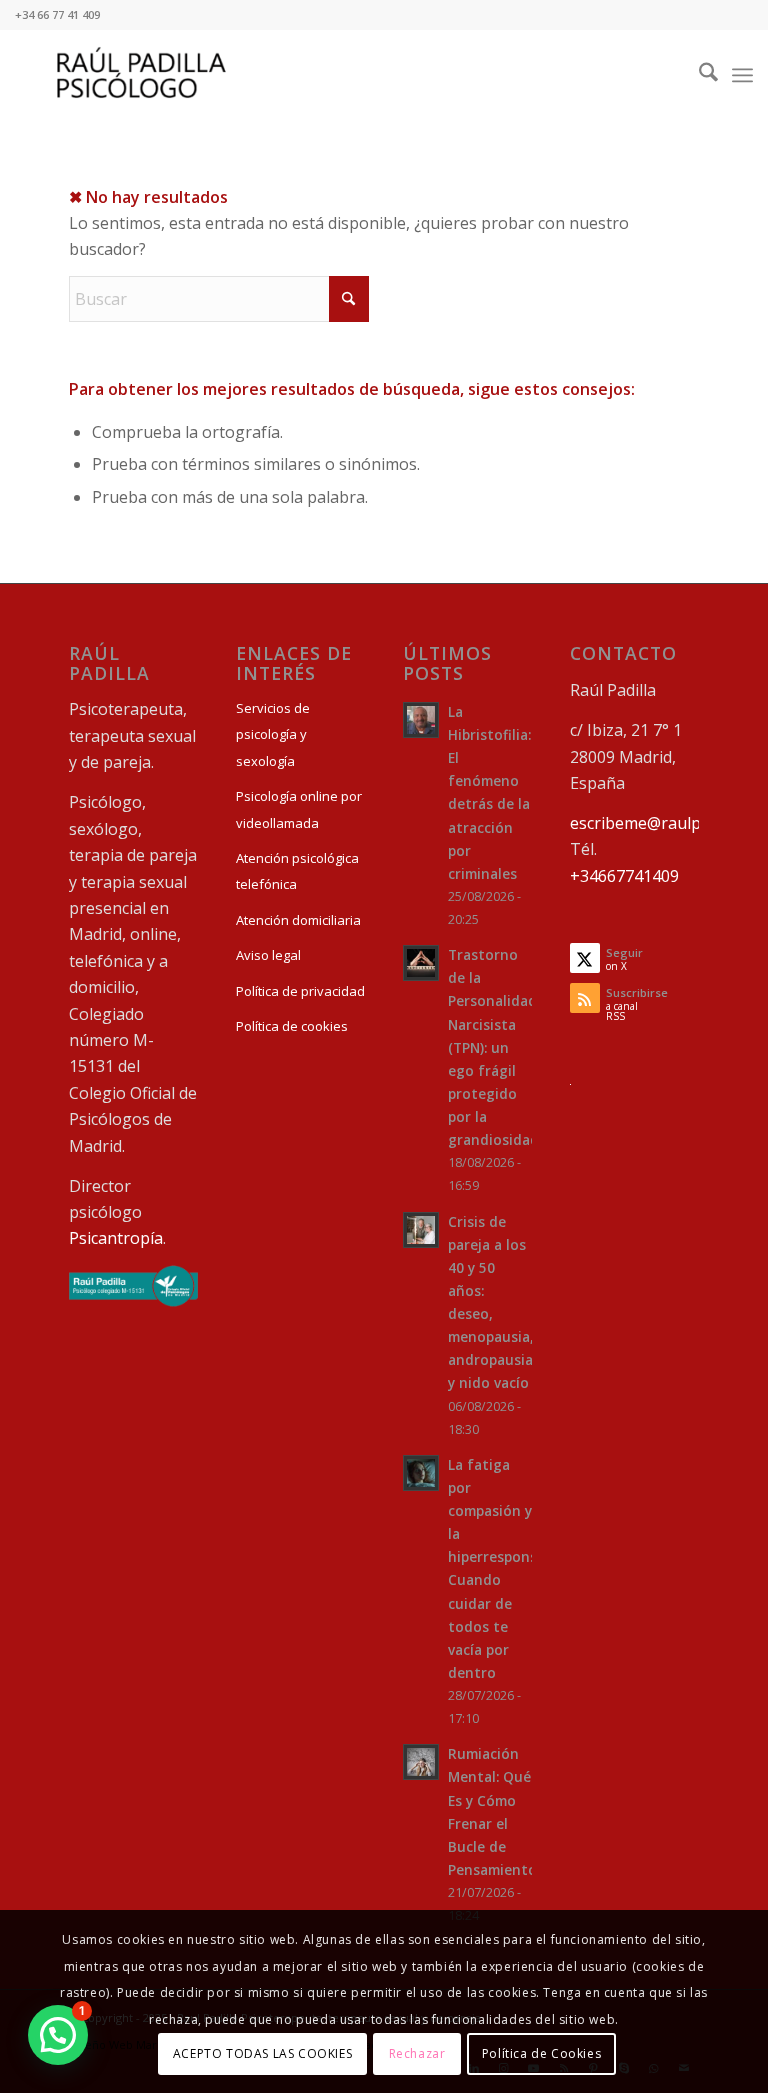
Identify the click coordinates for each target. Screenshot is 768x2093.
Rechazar (417, 2053)
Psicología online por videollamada (299, 809)
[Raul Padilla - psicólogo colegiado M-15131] (133, 1301)
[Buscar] (698, 75)
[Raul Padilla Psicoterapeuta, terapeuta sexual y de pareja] (141, 75)
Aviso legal (268, 955)
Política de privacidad (300, 991)
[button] (58, 2035)
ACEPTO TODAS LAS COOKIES (262, 2053)
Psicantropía (116, 1238)
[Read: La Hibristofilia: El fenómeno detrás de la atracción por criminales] (421, 720)
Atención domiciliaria (298, 920)
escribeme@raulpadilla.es (665, 823)
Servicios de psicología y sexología (273, 734)
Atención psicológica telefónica (297, 871)
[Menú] (742, 75)
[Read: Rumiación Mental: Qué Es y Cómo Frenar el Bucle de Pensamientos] (421, 1762)
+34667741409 (624, 876)
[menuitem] (698, 75)
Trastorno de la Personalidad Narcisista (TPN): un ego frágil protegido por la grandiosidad (493, 1047)
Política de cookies (292, 1026)
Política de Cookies (541, 2053)
